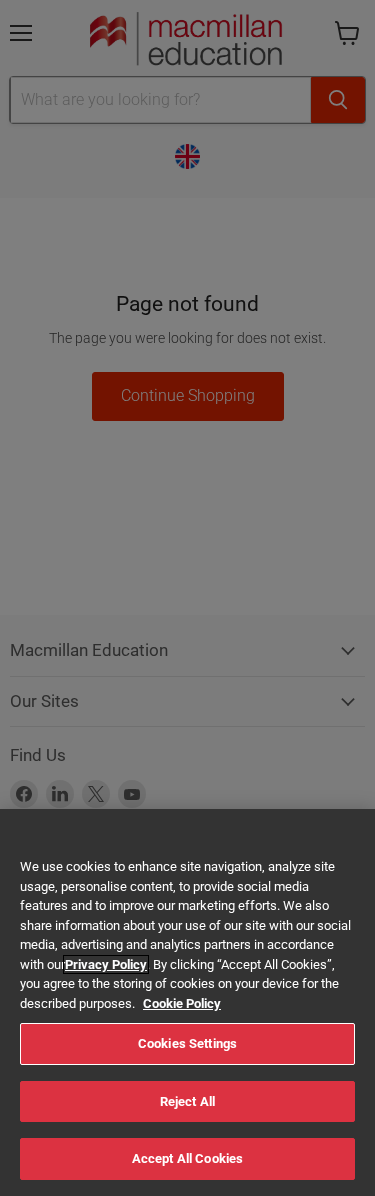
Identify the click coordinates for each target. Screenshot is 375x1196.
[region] (187, 1002)
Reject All (187, 1101)
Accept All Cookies (187, 1158)
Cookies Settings (187, 1043)
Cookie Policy (182, 1003)
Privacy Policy (106, 964)
